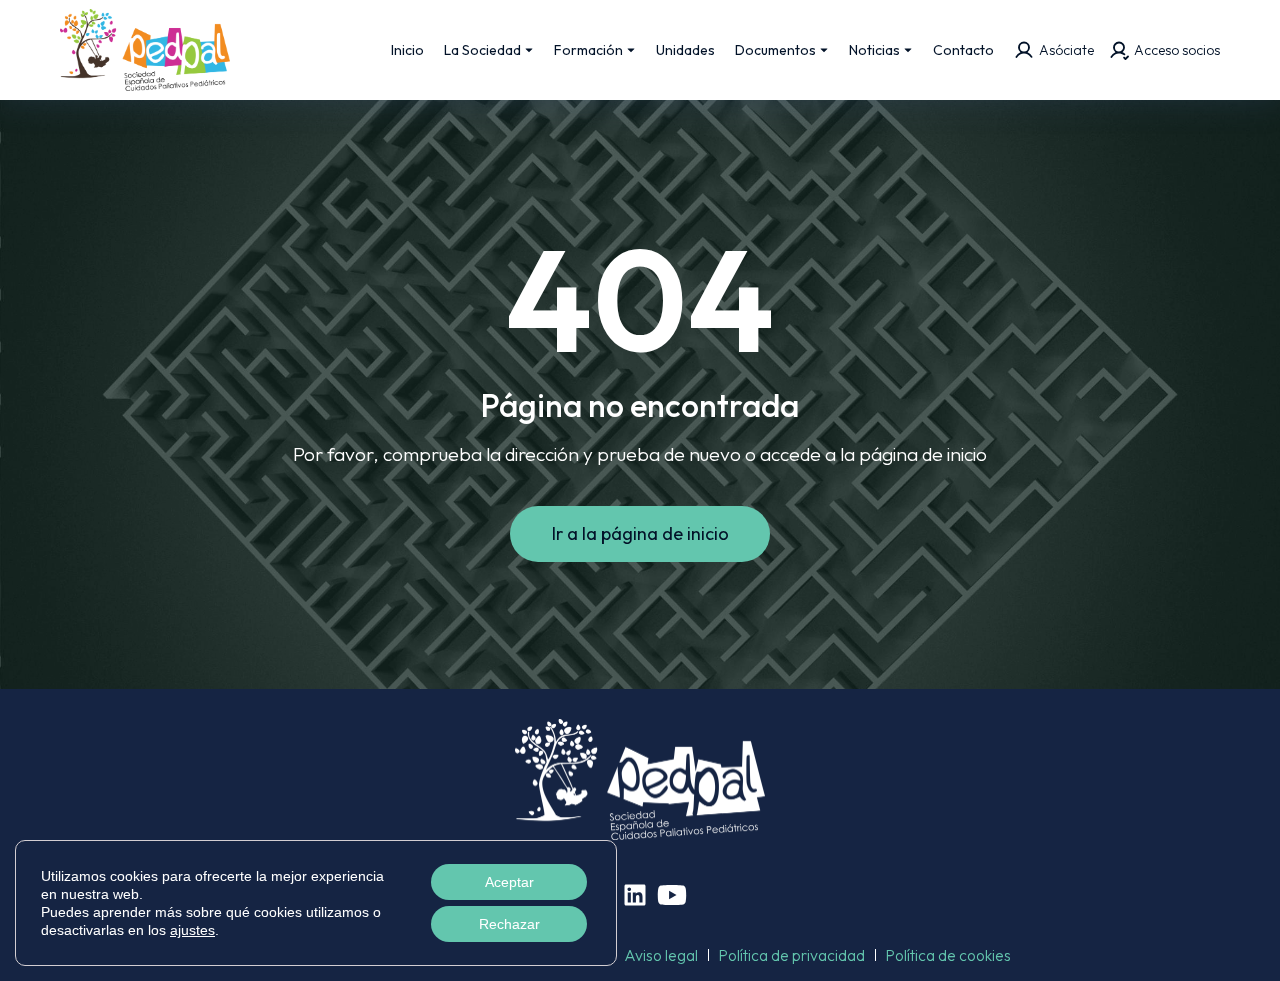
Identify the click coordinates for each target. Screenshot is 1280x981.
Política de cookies (948, 955)
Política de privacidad (792, 955)
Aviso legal (661, 955)
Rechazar (509, 924)
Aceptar (509, 882)
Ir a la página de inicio (640, 533)
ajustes (192, 930)
